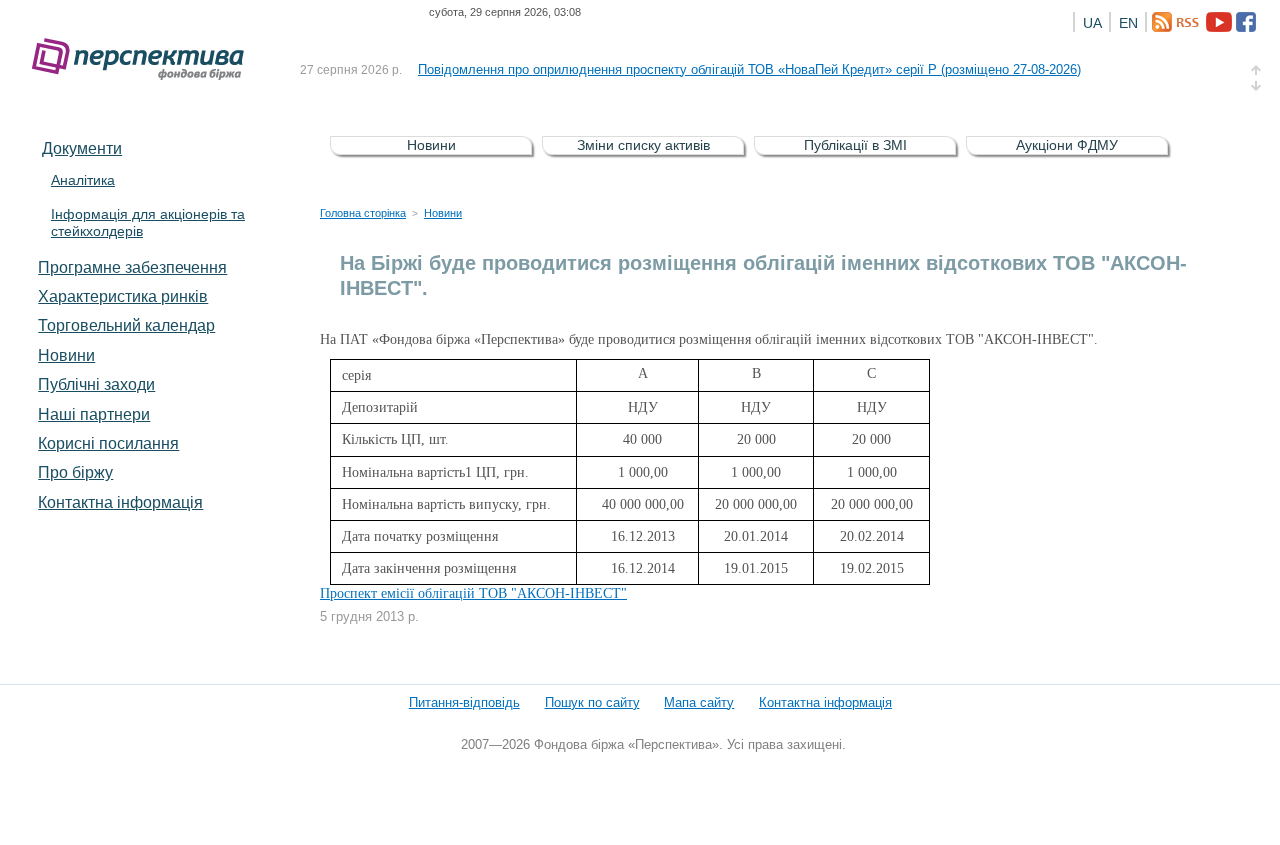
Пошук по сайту (592, 702)
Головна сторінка (363, 213)
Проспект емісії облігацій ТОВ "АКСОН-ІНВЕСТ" (473, 593)
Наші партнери (94, 414)
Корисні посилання (108, 443)
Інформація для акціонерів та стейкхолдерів (148, 222)
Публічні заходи (96, 384)
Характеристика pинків (123, 296)
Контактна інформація (120, 502)
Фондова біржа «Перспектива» (144, 59)
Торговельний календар (126, 325)
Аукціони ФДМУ (1067, 145)
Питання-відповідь (464, 702)
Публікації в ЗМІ (855, 145)
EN (1128, 23)
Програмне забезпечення (132, 267)
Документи (82, 148)
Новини (66, 355)
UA (1092, 23)
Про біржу (75, 472)
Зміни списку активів (643, 145)
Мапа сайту (699, 702)
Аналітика (83, 180)
